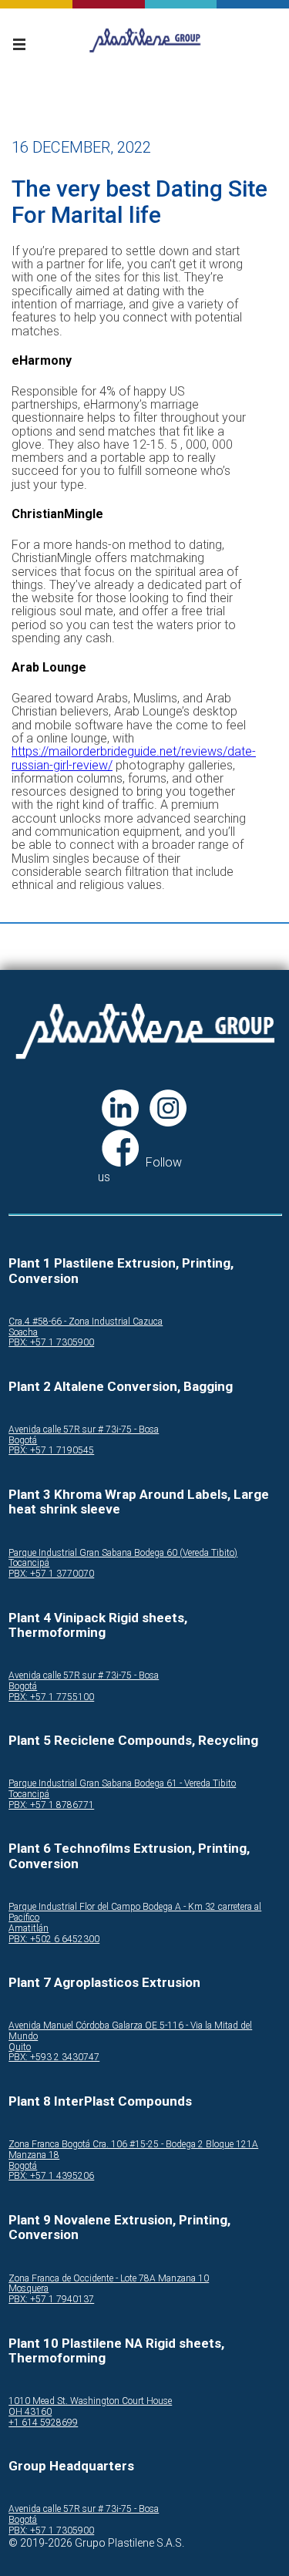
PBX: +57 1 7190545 (51, 1451)
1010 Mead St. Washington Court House (90, 2401)
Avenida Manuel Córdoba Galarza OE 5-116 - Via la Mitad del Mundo (130, 2031)
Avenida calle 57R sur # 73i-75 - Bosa (84, 1430)
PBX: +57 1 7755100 (51, 1697)
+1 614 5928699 (43, 2423)
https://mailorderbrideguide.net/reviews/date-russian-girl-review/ (134, 758)
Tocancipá (29, 1563)
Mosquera (29, 2289)
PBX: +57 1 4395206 (51, 2176)
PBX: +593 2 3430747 (54, 2057)
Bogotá (23, 1441)
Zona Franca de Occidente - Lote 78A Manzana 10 (109, 2279)
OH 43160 (30, 2412)
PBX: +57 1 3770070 (51, 1574)
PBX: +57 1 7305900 (51, 1343)
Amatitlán (29, 1929)
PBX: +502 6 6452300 (54, 1940)
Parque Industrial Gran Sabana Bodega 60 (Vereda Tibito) (123, 1553)
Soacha (23, 1333)
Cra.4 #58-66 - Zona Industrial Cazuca (86, 1322)
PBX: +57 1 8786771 (51, 1805)
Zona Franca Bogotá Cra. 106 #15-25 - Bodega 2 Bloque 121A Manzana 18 (133, 2150)
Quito (20, 2047)
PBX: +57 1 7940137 (51, 2300)
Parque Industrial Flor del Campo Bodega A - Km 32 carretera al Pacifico (135, 1913)
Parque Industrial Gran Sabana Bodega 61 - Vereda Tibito (122, 1784)
